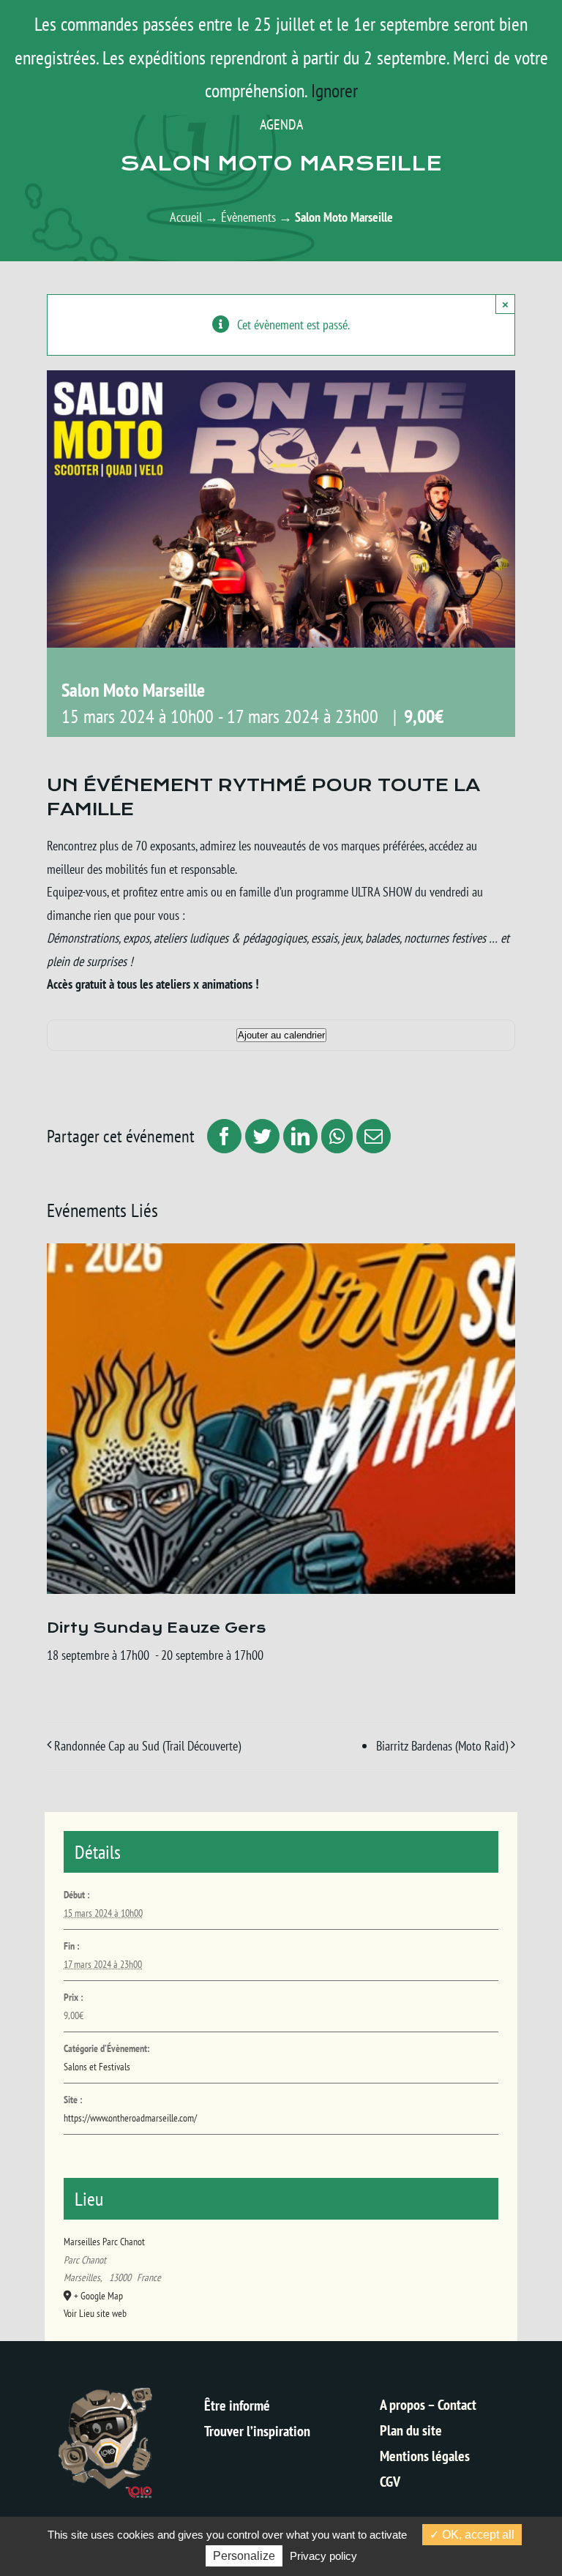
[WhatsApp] (335, 1136)
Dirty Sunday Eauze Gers (156, 1628)
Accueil (186, 217)
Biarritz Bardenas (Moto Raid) (442, 1746)
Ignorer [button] (334, 90)
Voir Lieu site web (95, 2313)
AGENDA (281, 124)
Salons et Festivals (97, 2067)
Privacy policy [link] (323, 2556)
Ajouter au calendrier (281, 1035)
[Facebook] (222, 1136)
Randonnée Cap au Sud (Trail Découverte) (147, 1746)
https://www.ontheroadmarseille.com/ (130, 2118)
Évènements (248, 217)
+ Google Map (98, 2296)
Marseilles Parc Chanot (104, 2242)
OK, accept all (477, 2535)
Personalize (244, 2556)
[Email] (372, 1136)
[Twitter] (261, 1136)
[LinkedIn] (299, 1136)
